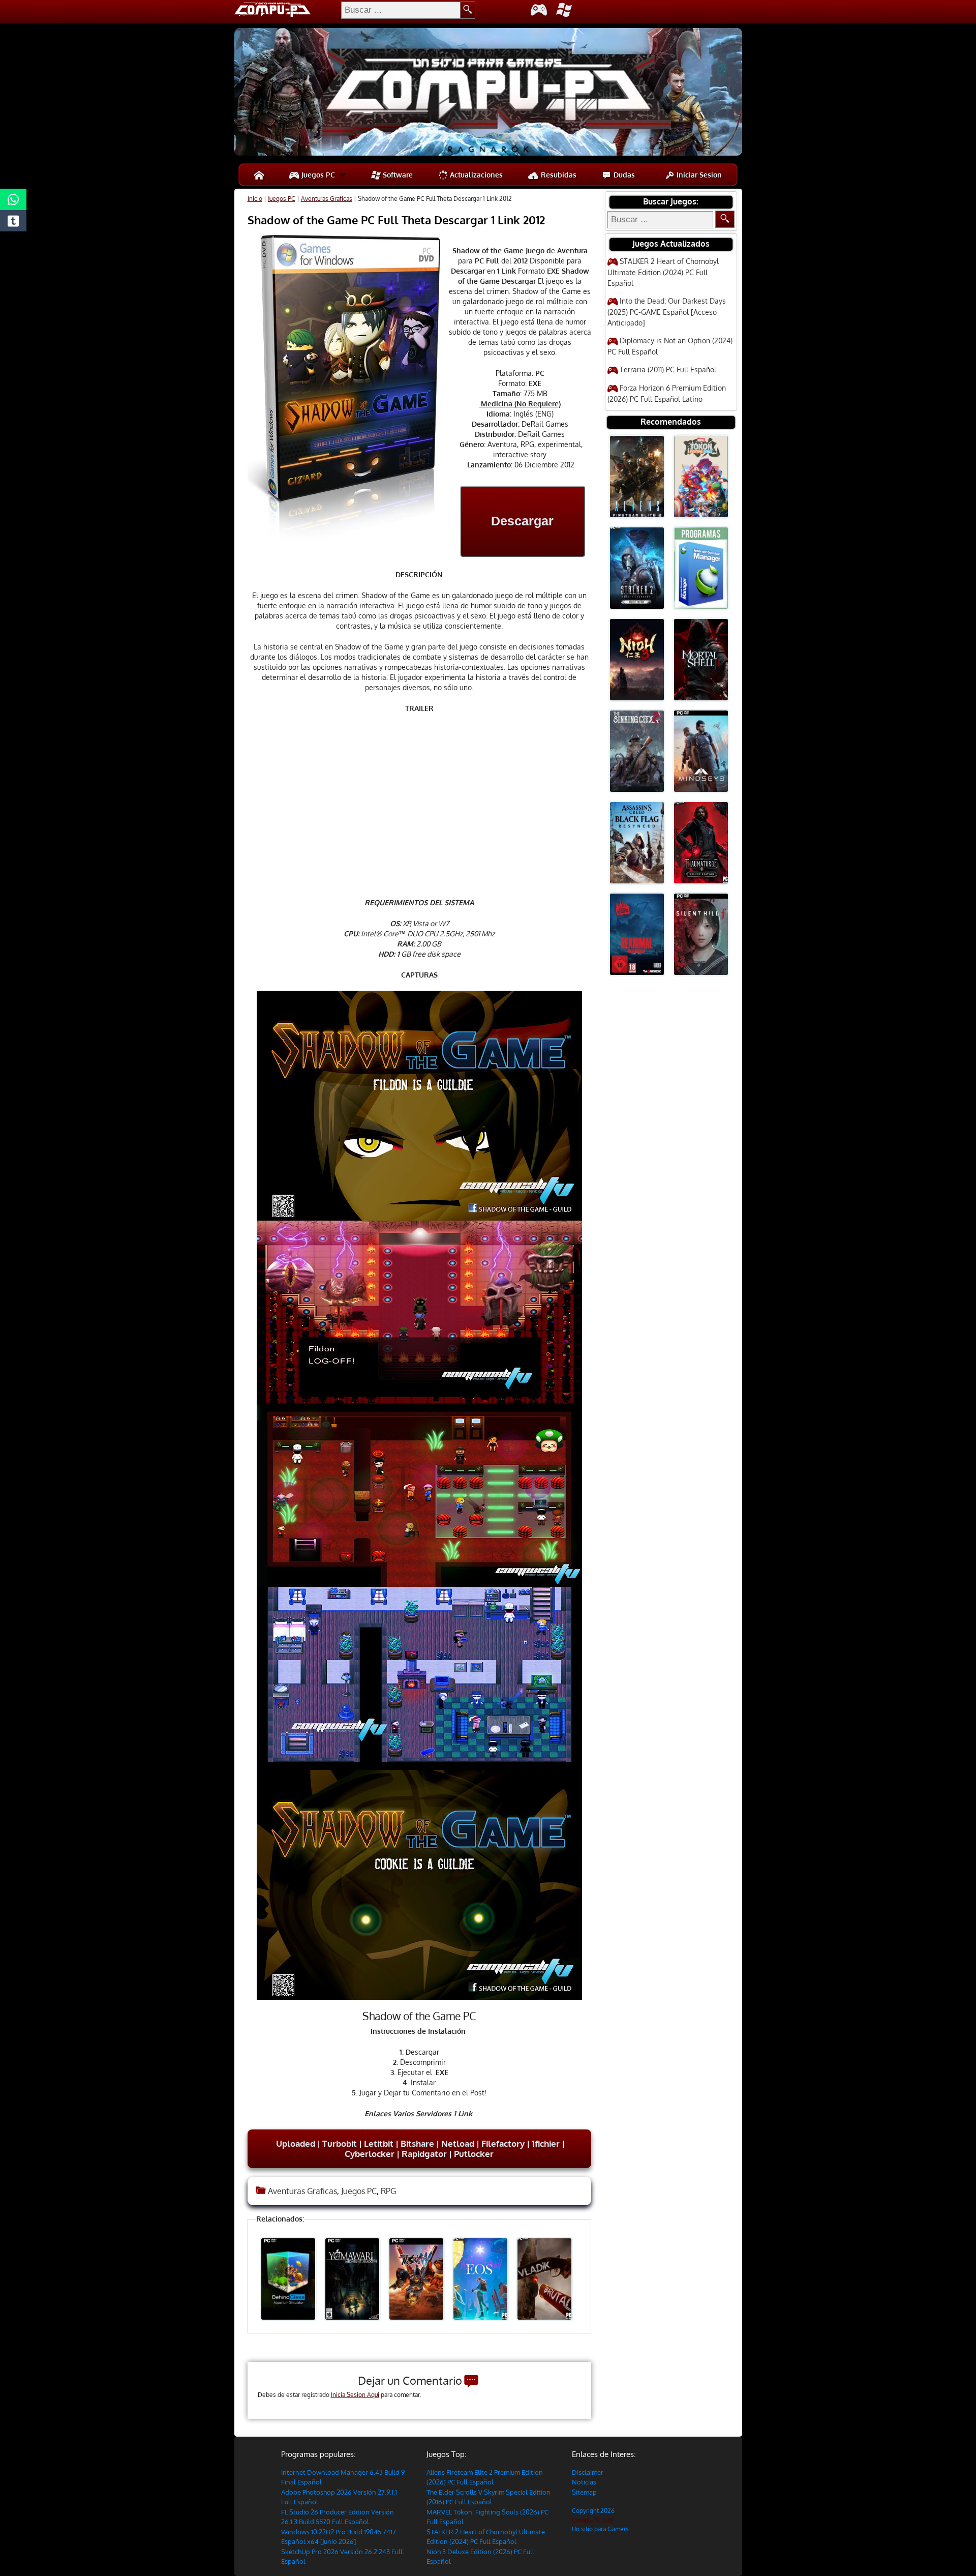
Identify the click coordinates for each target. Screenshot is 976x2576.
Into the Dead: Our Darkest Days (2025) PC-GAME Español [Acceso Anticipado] (667, 312)
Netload (458, 2143)
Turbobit (339, 2143)
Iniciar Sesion (698, 175)
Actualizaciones (475, 175)
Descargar (522, 521)
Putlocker (474, 2154)
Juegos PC (317, 175)
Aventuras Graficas (327, 199)
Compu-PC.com (593, 2520)
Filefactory (503, 2143)
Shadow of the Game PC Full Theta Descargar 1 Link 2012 (396, 220)
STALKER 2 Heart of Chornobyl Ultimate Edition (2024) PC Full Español (663, 272)
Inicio (255, 199)
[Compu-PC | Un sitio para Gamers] (488, 93)
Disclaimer (588, 2472)
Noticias (584, 2482)
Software (397, 175)
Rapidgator (424, 2154)
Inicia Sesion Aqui (355, 2395)
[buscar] (468, 10)
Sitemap (584, 2492)
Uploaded (295, 2143)
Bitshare (417, 2143)
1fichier (546, 2143)
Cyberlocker (370, 2154)
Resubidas (558, 175)
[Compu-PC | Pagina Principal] (259, 175)
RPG (388, 2191)
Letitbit (379, 2143)
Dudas (623, 175)
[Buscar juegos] (725, 219)
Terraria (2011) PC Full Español (668, 369)
